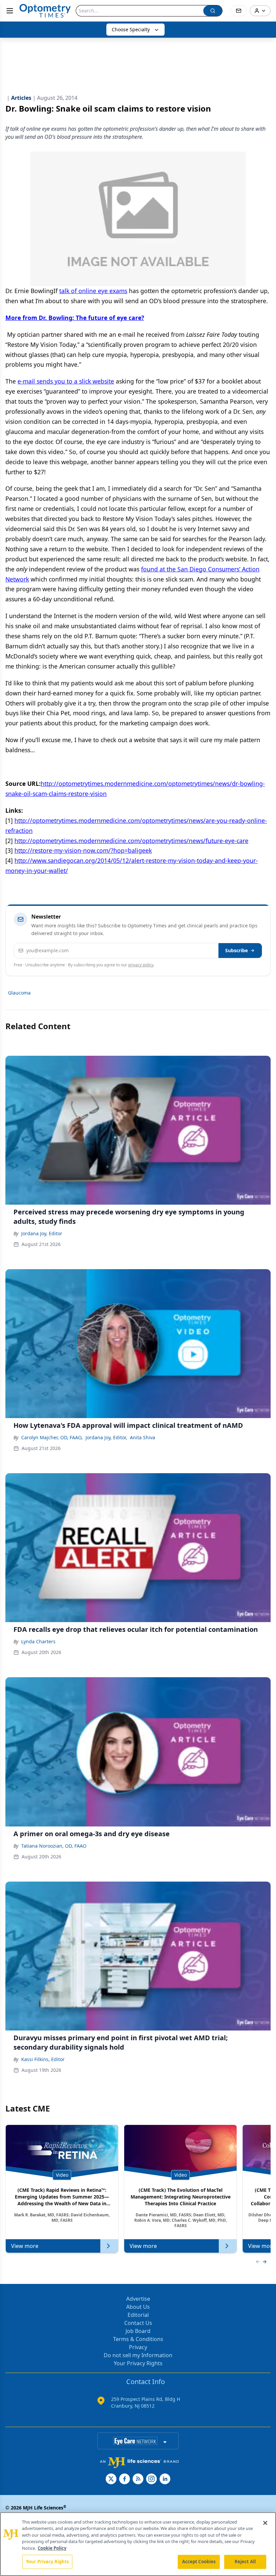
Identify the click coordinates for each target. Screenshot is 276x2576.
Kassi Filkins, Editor (43, 2059)
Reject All (245, 2562)
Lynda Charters (38, 1641)
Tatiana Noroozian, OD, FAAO (54, 1846)
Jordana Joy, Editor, (106, 1437)
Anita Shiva (143, 1437)
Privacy (138, 2347)
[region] (138, 2544)
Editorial (138, 2315)
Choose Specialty (131, 29)
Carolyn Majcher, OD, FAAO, (52, 1437)
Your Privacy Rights (138, 2363)
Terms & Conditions (138, 2339)
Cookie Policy (52, 2548)
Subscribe (236, 950)
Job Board (138, 2331)
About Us (138, 2307)
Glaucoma (19, 993)
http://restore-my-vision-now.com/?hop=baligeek (83, 850)
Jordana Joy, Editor (42, 1233)
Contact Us (138, 2323)
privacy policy (141, 965)
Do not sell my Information (138, 2355)
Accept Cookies (199, 2562)
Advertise (138, 2299)
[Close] (265, 2523)
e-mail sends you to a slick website (66, 381)
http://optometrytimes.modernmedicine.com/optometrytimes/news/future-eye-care (131, 841)
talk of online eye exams (93, 291)
